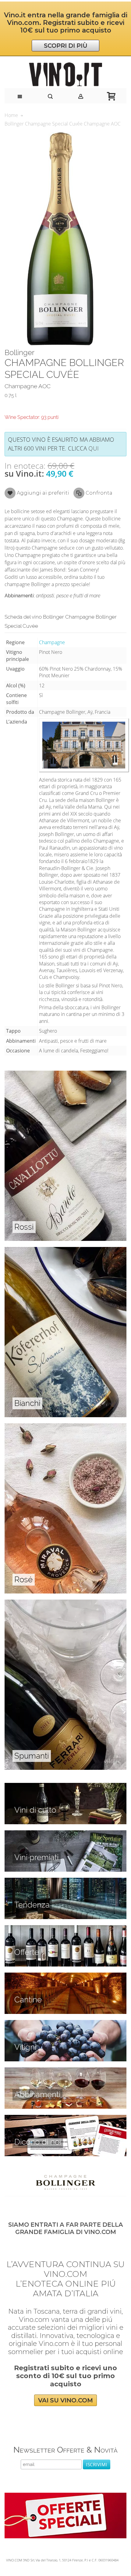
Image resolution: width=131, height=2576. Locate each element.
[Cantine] (65, 1976)
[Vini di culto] (65, 1786)
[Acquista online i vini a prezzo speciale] (65, 2496)
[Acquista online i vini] (65, 2118)
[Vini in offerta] (65, 1929)
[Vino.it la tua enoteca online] (65, 74)
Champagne (52, 642)
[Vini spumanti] (65, 1603)
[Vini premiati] (65, 1834)
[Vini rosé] (65, 1427)
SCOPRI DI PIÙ (66, 46)
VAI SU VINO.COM (65, 2400)
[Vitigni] (65, 2023)
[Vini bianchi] (65, 1250)
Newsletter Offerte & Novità (65, 2450)
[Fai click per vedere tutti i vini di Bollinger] (65, 2182)
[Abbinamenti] (65, 2071)
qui (94, 448)
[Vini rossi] (65, 1074)
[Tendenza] (65, 1881)
